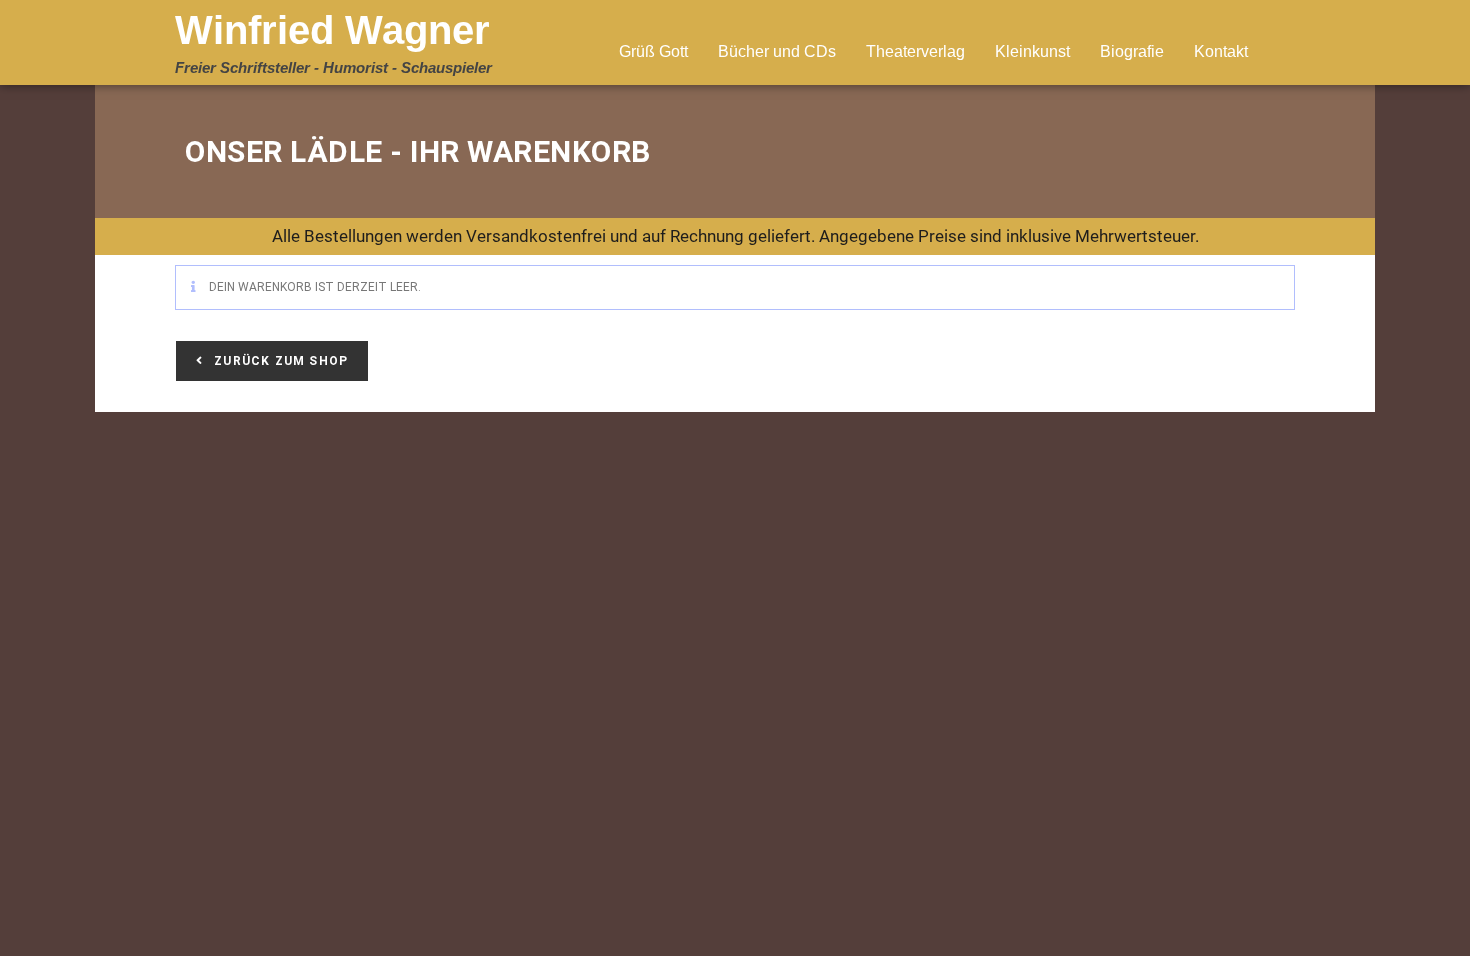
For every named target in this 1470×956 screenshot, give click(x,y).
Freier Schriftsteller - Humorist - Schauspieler (333, 67)
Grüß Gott (653, 51)
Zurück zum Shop (279, 361)
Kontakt (1221, 51)
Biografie (1132, 51)
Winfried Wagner (332, 30)
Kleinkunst (1032, 51)
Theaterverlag (915, 51)
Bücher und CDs (777, 51)
